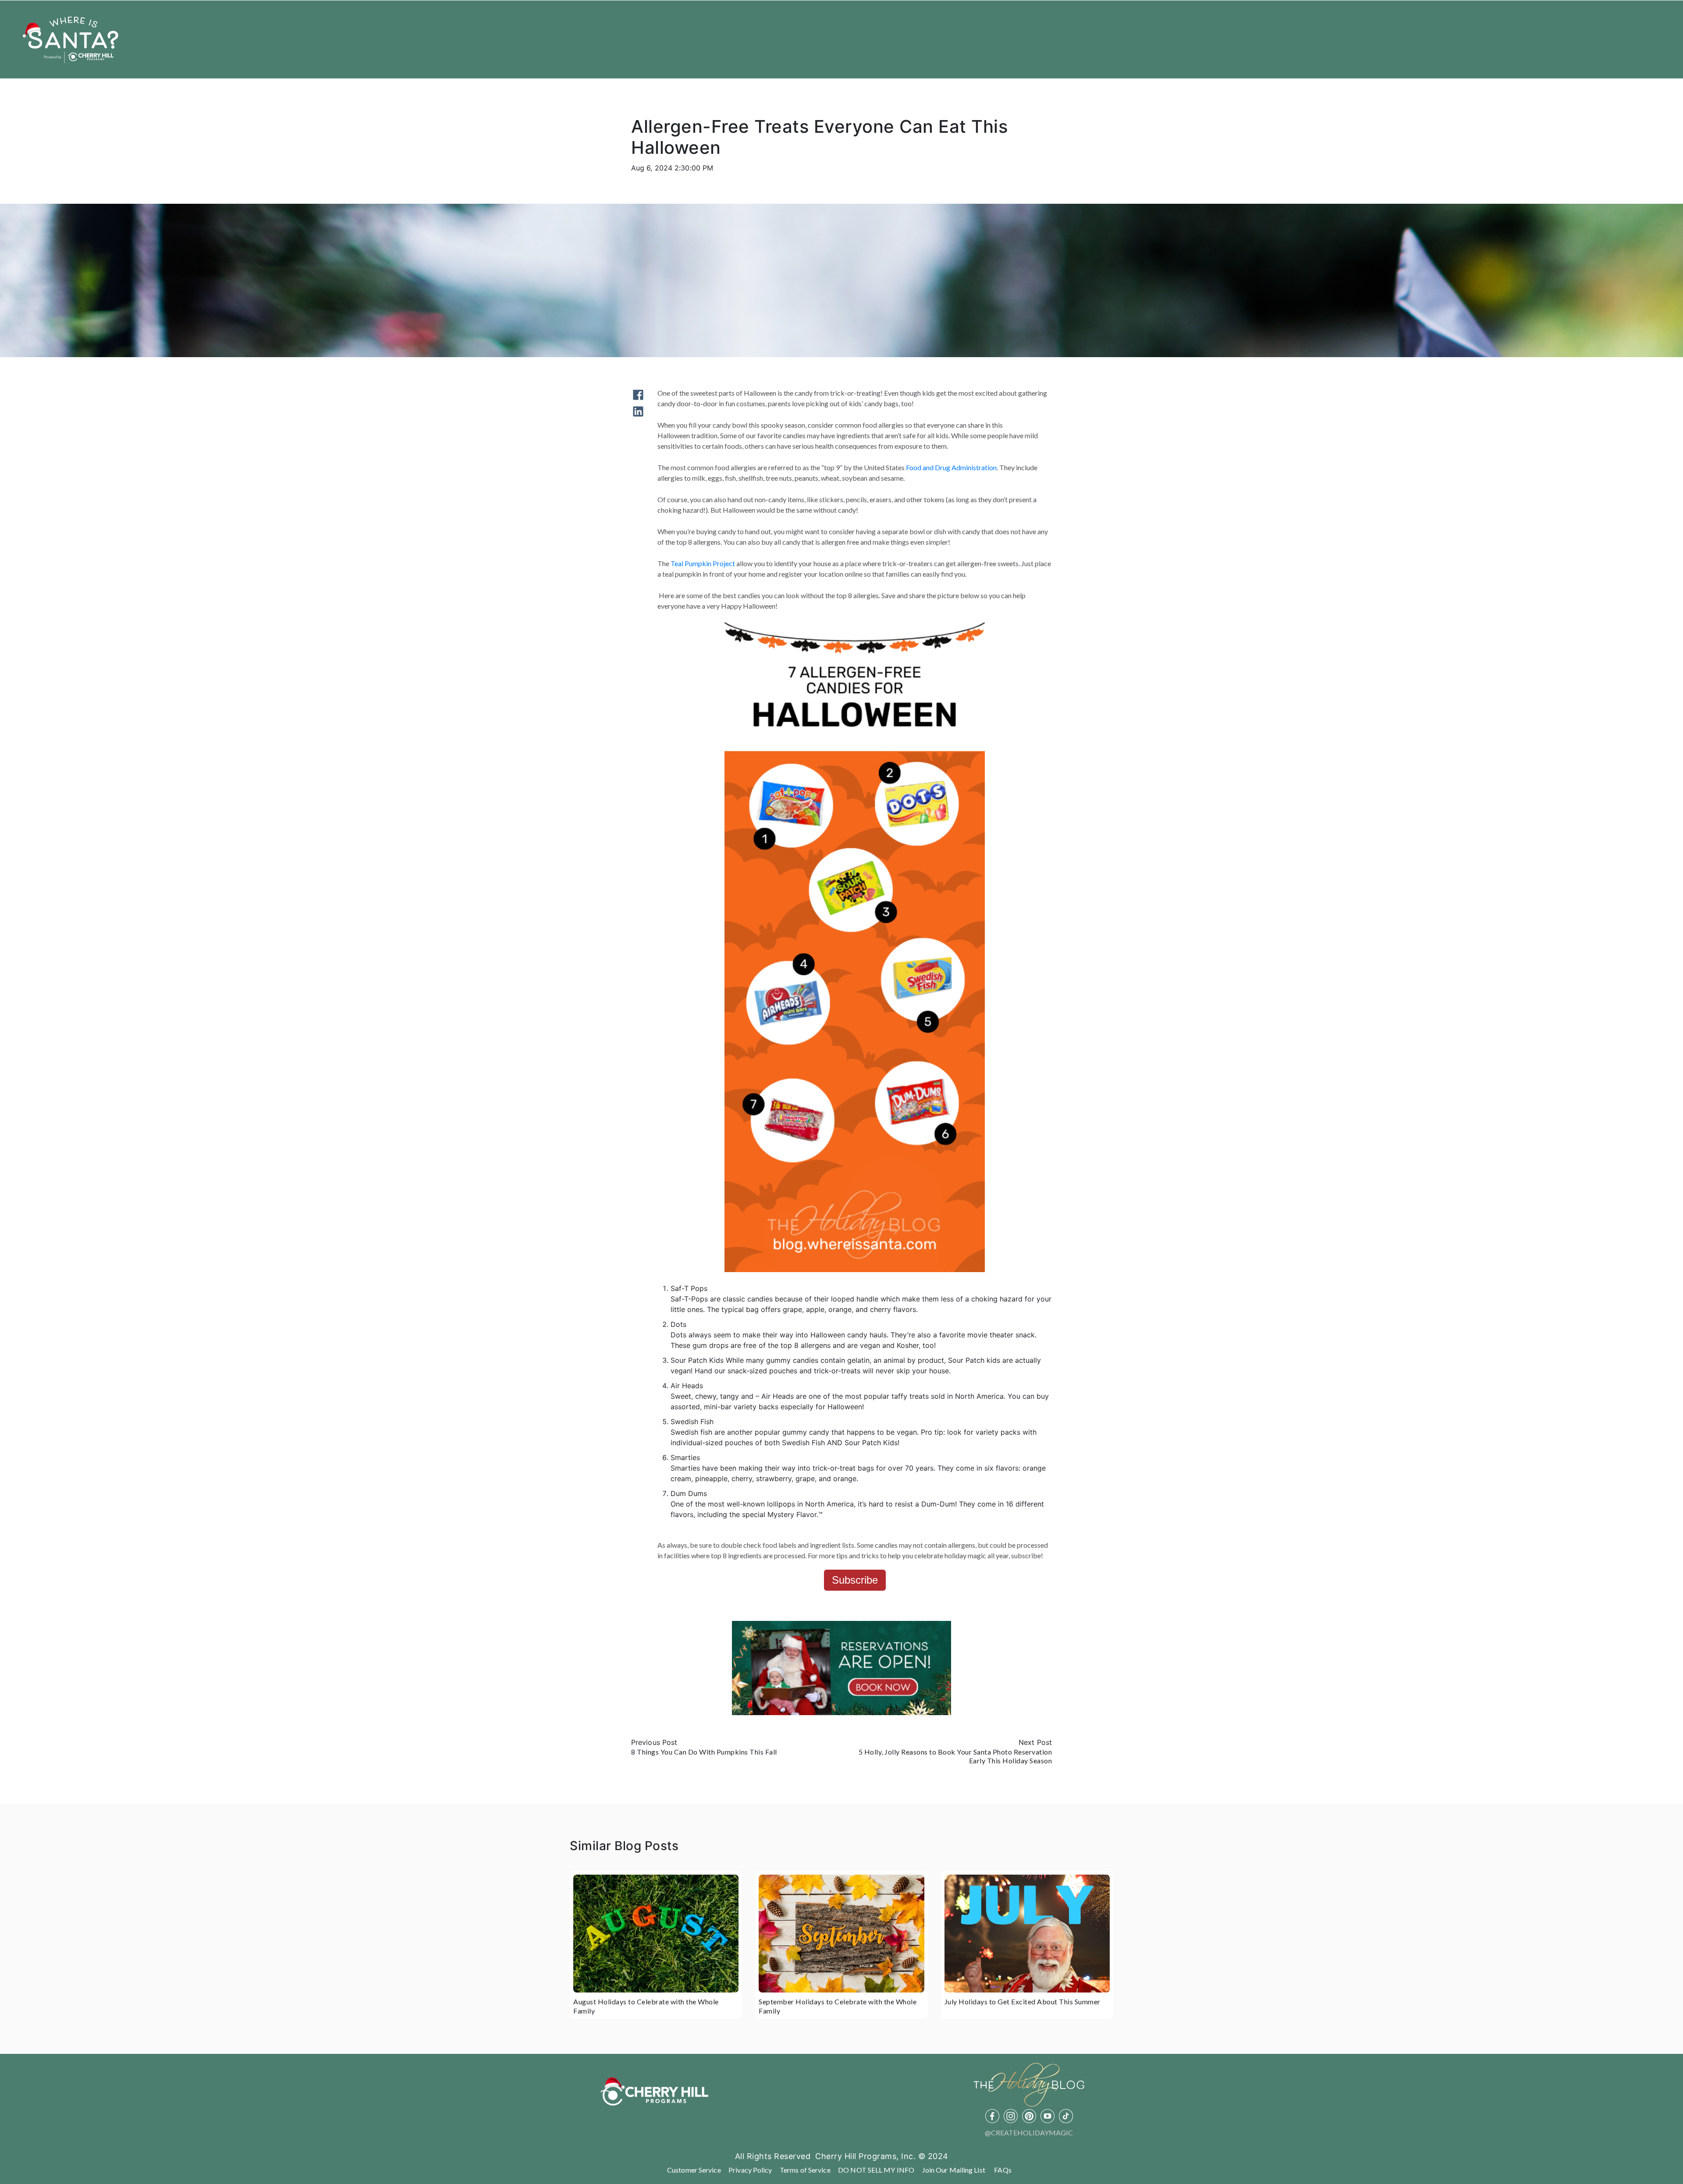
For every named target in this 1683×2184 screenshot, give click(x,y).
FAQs (1003, 2170)
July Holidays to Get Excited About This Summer (1023, 2001)
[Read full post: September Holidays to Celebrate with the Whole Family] (841, 1934)
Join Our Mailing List (954, 2170)
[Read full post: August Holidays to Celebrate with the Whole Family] (656, 1934)
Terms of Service (805, 2170)
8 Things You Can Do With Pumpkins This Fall (704, 1752)
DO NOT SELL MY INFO (876, 2170)
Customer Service (694, 2170)
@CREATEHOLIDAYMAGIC (1029, 2133)
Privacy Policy (750, 2170)
